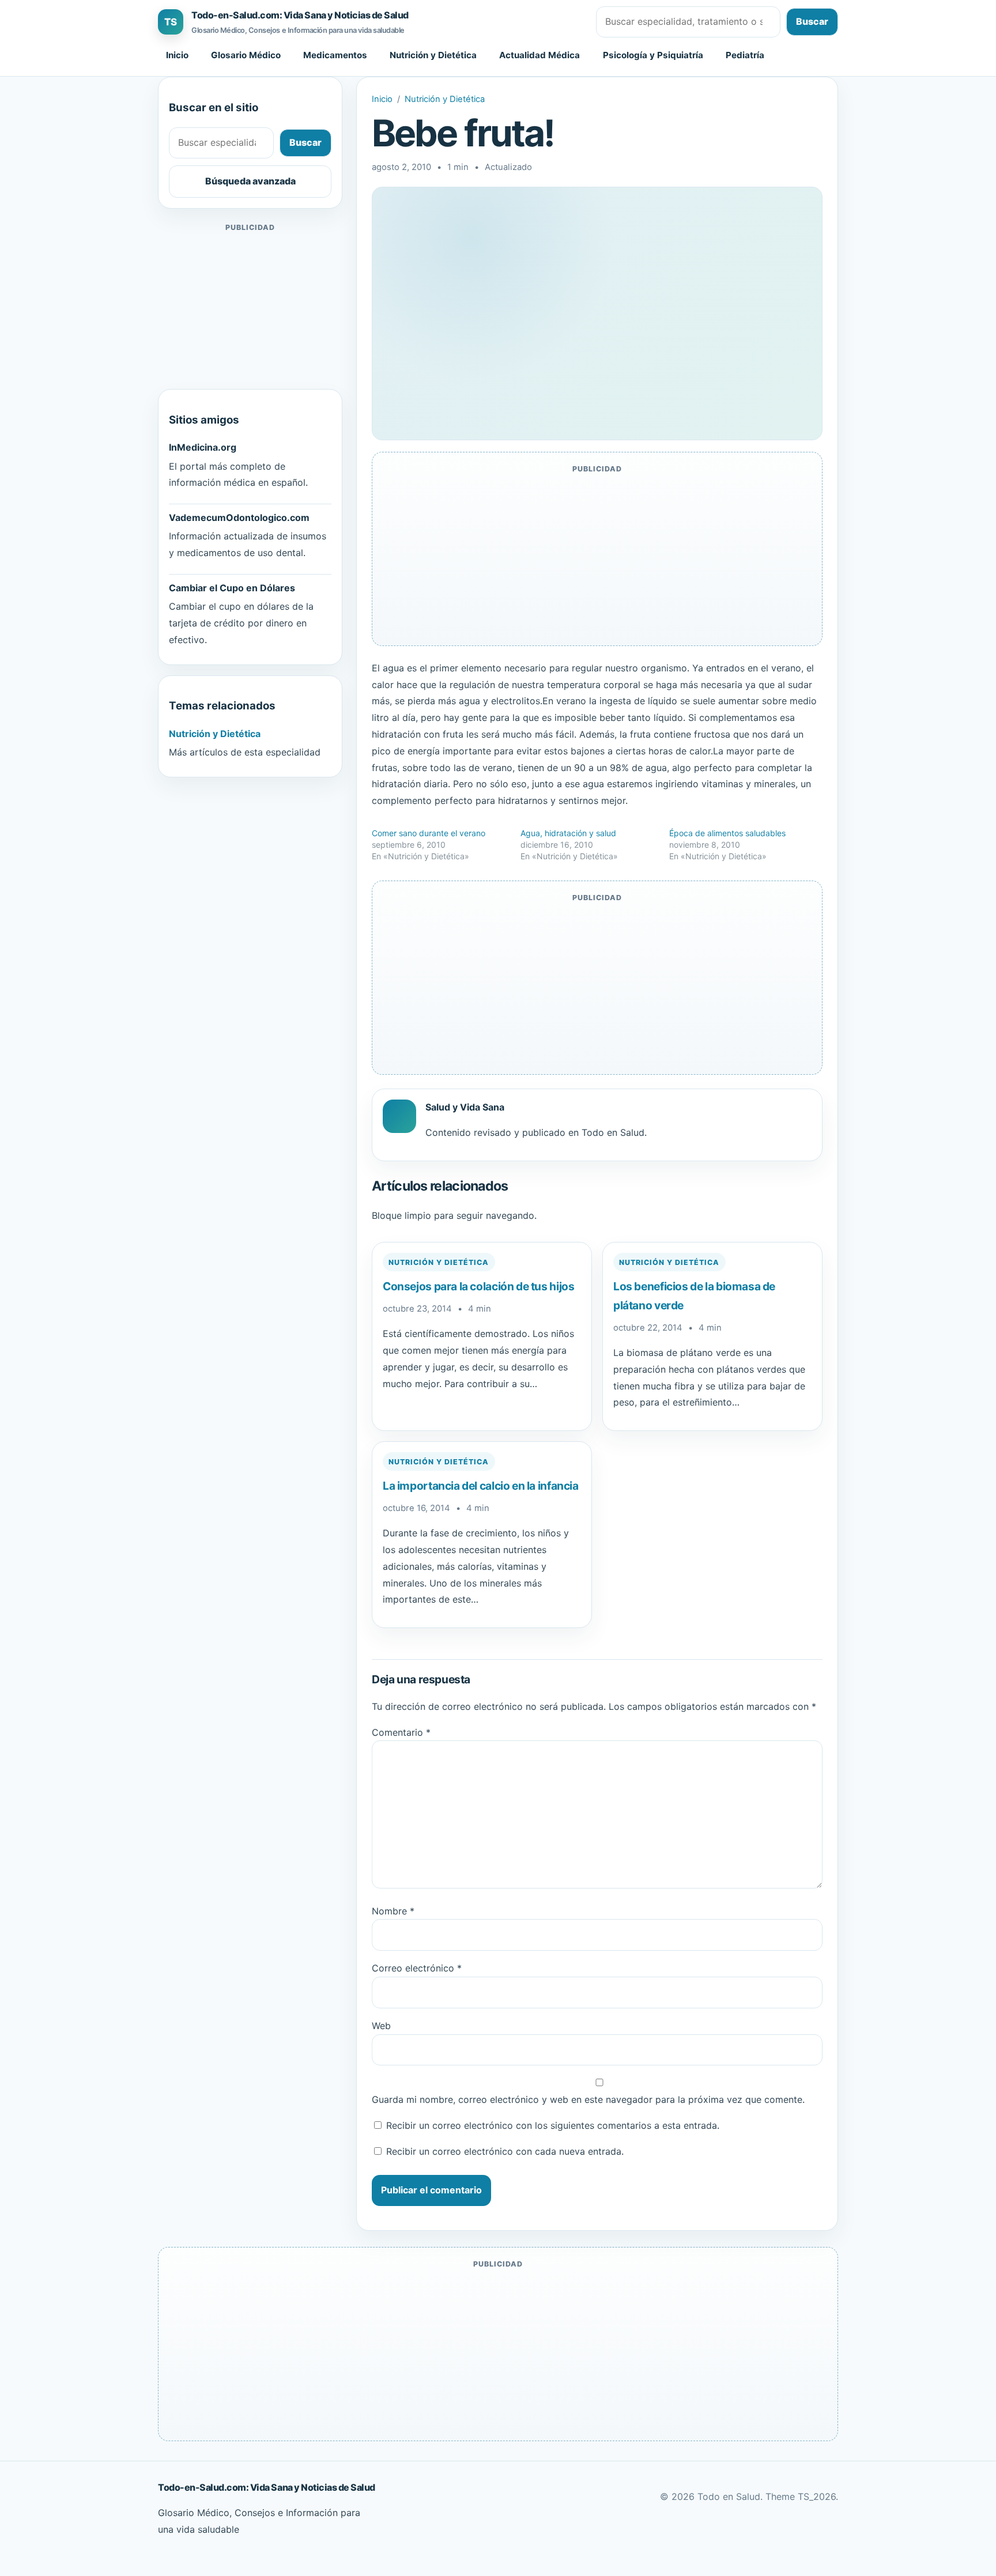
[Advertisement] (250, 307)
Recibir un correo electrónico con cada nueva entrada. (505, 2151)
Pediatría (745, 55)
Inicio (177, 55)
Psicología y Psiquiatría (653, 55)
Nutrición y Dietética (433, 55)
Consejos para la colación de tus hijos (478, 1286)
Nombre (393, 1911)
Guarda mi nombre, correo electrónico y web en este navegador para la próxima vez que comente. (588, 2099)
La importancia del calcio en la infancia (481, 1486)
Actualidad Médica (539, 55)
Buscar (812, 21)
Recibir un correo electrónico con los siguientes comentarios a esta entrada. (553, 2125)
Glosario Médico (246, 55)
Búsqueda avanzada (250, 181)
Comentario (401, 1732)
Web (381, 2026)
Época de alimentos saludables (727, 833)
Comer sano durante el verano (429, 833)
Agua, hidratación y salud (568, 833)
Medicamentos (335, 55)
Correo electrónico (417, 1968)
